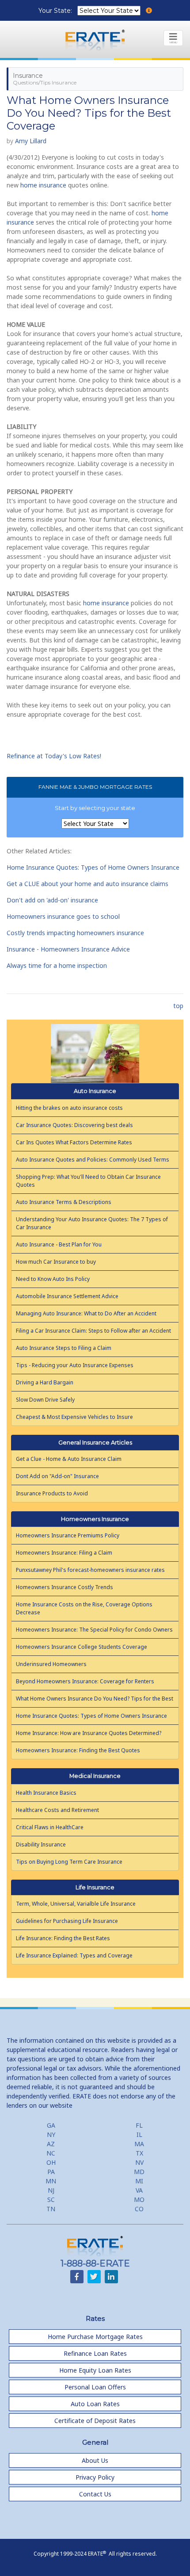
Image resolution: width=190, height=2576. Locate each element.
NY (51, 2135)
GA (51, 2125)
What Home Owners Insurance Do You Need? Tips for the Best (95, 1699)
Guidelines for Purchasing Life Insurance (67, 1921)
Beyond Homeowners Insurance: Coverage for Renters (85, 1681)
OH (51, 2162)
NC (51, 2153)
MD (139, 2172)
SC (51, 2200)
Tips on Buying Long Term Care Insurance (69, 1862)
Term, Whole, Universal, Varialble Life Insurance (76, 1904)
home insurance (43, 185)
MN (51, 2181)
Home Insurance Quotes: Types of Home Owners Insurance (93, 867)
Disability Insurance (41, 1844)
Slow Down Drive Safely (45, 1400)
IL (139, 2135)
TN (51, 2209)
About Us (95, 2460)
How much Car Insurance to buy (56, 1262)
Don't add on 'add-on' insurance (52, 900)
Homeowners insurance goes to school (63, 916)
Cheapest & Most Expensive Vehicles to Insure (74, 1417)
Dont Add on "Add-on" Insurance (57, 1476)
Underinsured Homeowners (51, 1664)
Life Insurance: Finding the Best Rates (63, 1938)
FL (139, 2125)
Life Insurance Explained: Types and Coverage (74, 1955)
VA (139, 2190)
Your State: (56, 11)
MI (139, 2181)
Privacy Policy (95, 2477)
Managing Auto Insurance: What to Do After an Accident (86, 1313)
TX (139, 2153)
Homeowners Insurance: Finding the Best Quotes (78, 1750)
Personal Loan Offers (95, 2387)
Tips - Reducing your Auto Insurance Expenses (75, 1365)
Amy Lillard (31, 141)
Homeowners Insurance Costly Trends (65, 1587)
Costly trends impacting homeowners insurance (75, 933)
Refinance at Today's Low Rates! (54, 756)
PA (51, 2172)
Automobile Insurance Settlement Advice (67, 1296)
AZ (51, 2144)
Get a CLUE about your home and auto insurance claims (87, 884)
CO (139, 2209)
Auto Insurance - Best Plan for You (59, 1244)
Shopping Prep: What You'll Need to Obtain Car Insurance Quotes (88, 1181)
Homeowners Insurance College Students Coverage (82, 1647)
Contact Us (95, 2494)
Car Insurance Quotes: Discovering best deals (74, 1125)
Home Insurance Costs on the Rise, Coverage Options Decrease (84, 1608)
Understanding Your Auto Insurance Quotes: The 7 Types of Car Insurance (92, 1223)
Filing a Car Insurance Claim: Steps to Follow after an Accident (93, 1331)
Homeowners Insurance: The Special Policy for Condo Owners (94, 1630)
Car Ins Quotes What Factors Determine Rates (74, 1142)
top (178, 1006)
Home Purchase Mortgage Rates (95, 2337)
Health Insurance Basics (46, 1793)
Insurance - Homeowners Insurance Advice (68, 949)
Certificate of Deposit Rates (95, 2421)
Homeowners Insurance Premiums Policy (68, 1535)
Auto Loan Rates (95, 2404)
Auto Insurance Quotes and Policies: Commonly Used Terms (93, 1160)
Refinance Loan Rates (95, 2353)
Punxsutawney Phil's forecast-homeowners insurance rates (90, 1570)
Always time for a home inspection (57, 965)
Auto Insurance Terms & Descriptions (64, 1202)
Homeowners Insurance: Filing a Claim (64, 1553)
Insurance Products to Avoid (52, 1493)
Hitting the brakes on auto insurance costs (69, 1108)
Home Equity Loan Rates (95, 2370)
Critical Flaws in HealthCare (50, 1827)
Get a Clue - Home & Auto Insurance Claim (69, 1459)
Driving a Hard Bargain (45, 1382)
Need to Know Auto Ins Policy (53, 1279)
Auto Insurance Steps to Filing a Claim (64, 1348)
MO (139, 2200)
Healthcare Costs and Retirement (57, 1810)
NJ (51, 2190)
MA (139, 2144)
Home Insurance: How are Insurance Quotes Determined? (89, 1733)
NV (139, 2162)
